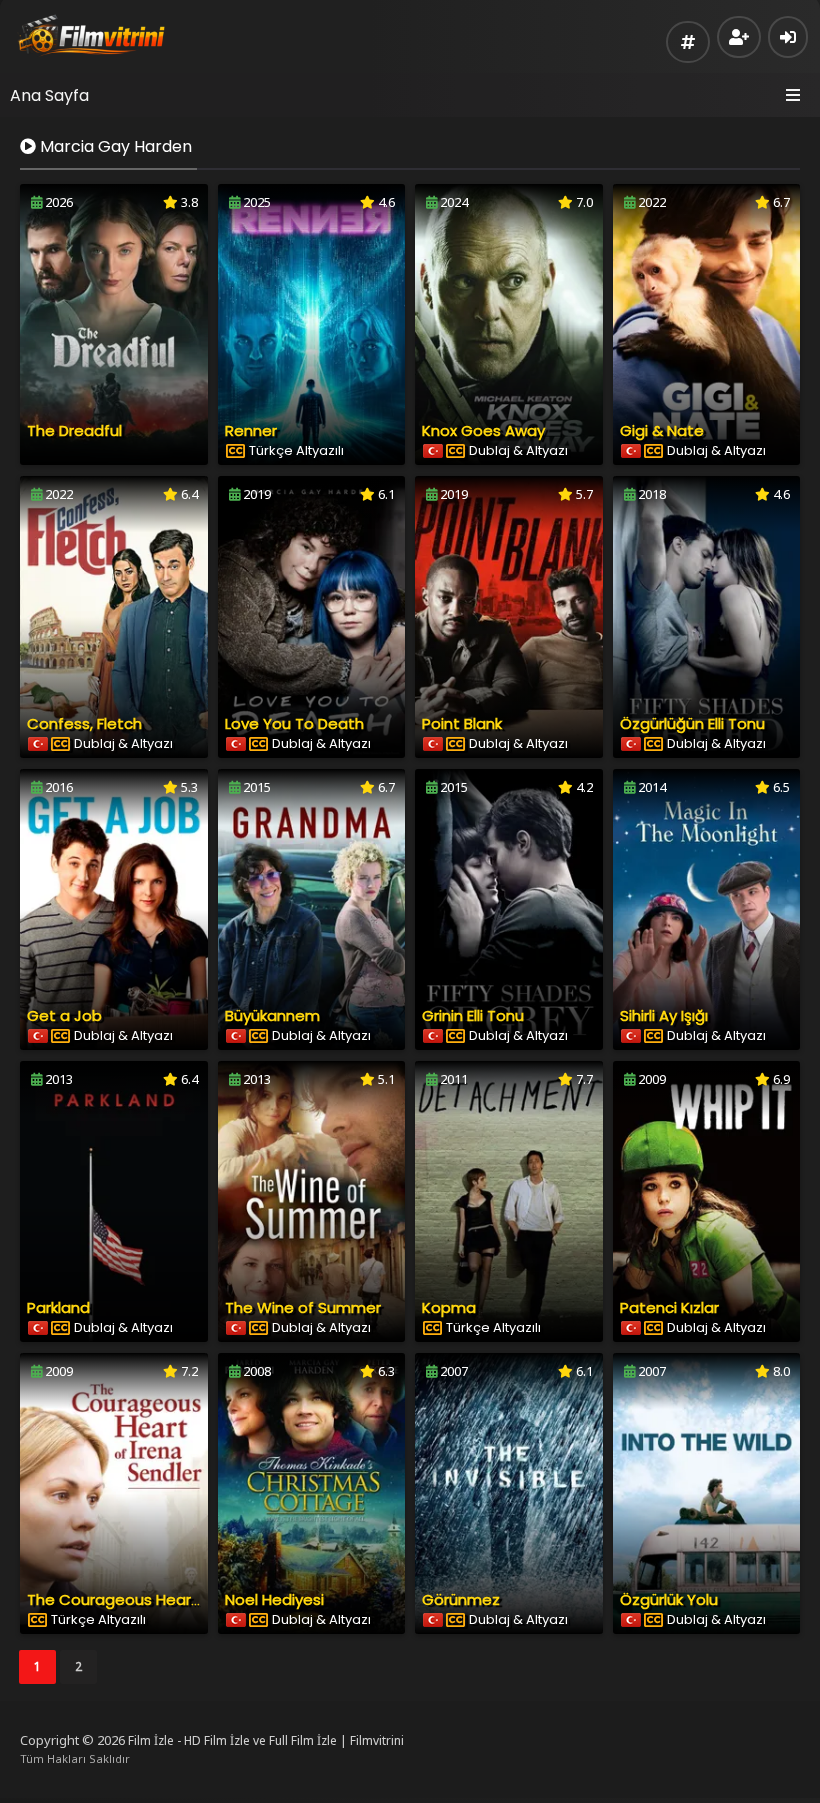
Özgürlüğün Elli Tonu (692, 723)
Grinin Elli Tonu (473, 1015)
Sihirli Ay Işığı (664, 1015)
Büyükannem (272, 1015)
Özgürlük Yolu (669, 1599)
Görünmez (461, 1599)
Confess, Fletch (84, 723)
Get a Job (64, 1015)
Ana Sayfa (49, 95)
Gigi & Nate (662, 430)
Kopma (449, 1307)
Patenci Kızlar (669, 1307)
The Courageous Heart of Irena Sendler (173, 1599)
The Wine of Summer (303, 1307)
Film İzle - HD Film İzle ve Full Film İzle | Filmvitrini (266, 1740)
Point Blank (462, 723)
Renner (251, 430)
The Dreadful (74, 430)
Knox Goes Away (483, 430)
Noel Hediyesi (274, 1599)
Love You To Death (294, 723)
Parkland (58, 1307)
